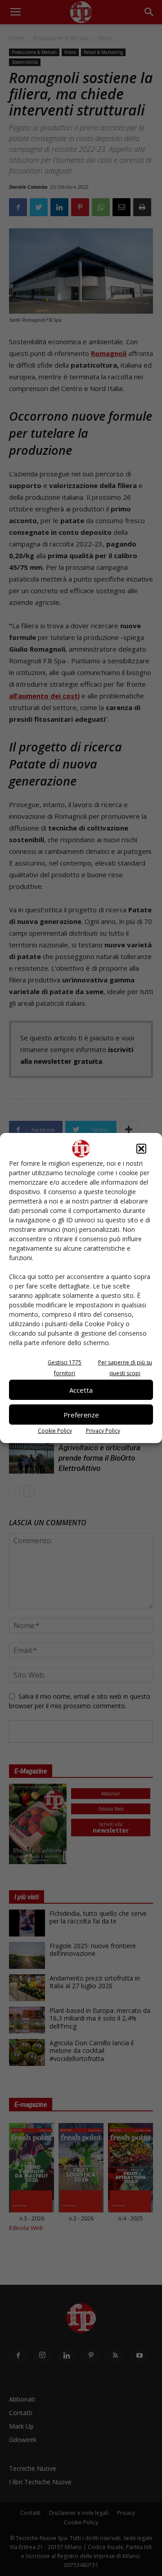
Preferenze (81, 1415)
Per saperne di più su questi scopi (125, 1368)
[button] (141, 1149)
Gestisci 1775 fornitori (65, 1368)
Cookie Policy (55, 1431)
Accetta (81, 1390)
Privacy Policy (103, 1431)
